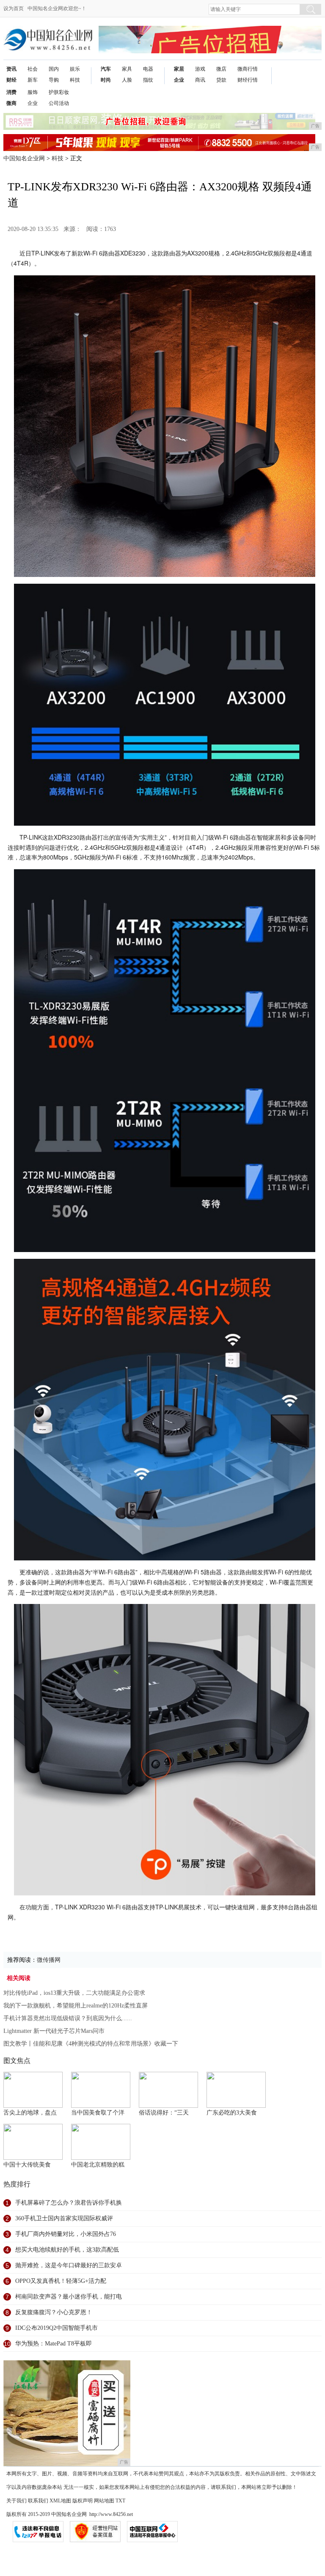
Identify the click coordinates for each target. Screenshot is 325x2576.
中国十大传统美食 (27, 2165)
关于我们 (17, 2501)
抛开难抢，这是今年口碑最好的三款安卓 (69, 2265)
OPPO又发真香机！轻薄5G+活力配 (61, 2281)
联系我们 (38, 2501)
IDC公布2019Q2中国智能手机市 (56, 2328)
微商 (11, 103)
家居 (179, 69)
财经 (11, 80)
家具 (127, 69)
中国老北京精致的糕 (98, 2165)
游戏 (200, 69)
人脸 (127, 80)
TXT (120, 2501)
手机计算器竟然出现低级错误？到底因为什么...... (68, 2018)
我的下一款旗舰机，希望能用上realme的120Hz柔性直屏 (76, 2006)
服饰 (33, 92)
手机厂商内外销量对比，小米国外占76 (66, 2234)
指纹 (148, 80)
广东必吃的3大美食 (232, 2113)
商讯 (200, 80)
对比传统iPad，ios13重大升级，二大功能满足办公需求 (74, 1993)
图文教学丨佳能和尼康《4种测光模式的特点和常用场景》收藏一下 (91, 2044)
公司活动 (59, 103)
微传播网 (49, 1960)
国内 (54, 69)
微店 (221, 69)
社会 (33, 69)
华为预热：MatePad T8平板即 (54, 2344)
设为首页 (14, 8)
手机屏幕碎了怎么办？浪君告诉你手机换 (69, 2203)
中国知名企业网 (24, 158)
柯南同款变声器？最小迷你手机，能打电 (69, 2297)
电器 (148, 69)
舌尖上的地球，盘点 (30, 2113)
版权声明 (83, 2501)
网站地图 (104, 2501)
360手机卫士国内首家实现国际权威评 (64, 2218)
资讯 (11, 69)
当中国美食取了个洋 (98, 2113)
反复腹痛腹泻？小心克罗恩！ (54, 2312)
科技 (75, 80)
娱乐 (75, 69)
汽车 (106, 69)
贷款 (221, 80)
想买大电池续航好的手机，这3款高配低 (67, 2250)
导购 (54, 80)
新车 (33, 80)
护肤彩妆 (59, 92)
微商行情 (248, 69)
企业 (179, 80)
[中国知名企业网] (48, 32)
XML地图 (60, 2501)
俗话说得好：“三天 (164, 2113)
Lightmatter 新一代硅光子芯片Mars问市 (54, 2031)
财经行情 (248, 80)
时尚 (106, 80)
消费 (11, 92)
